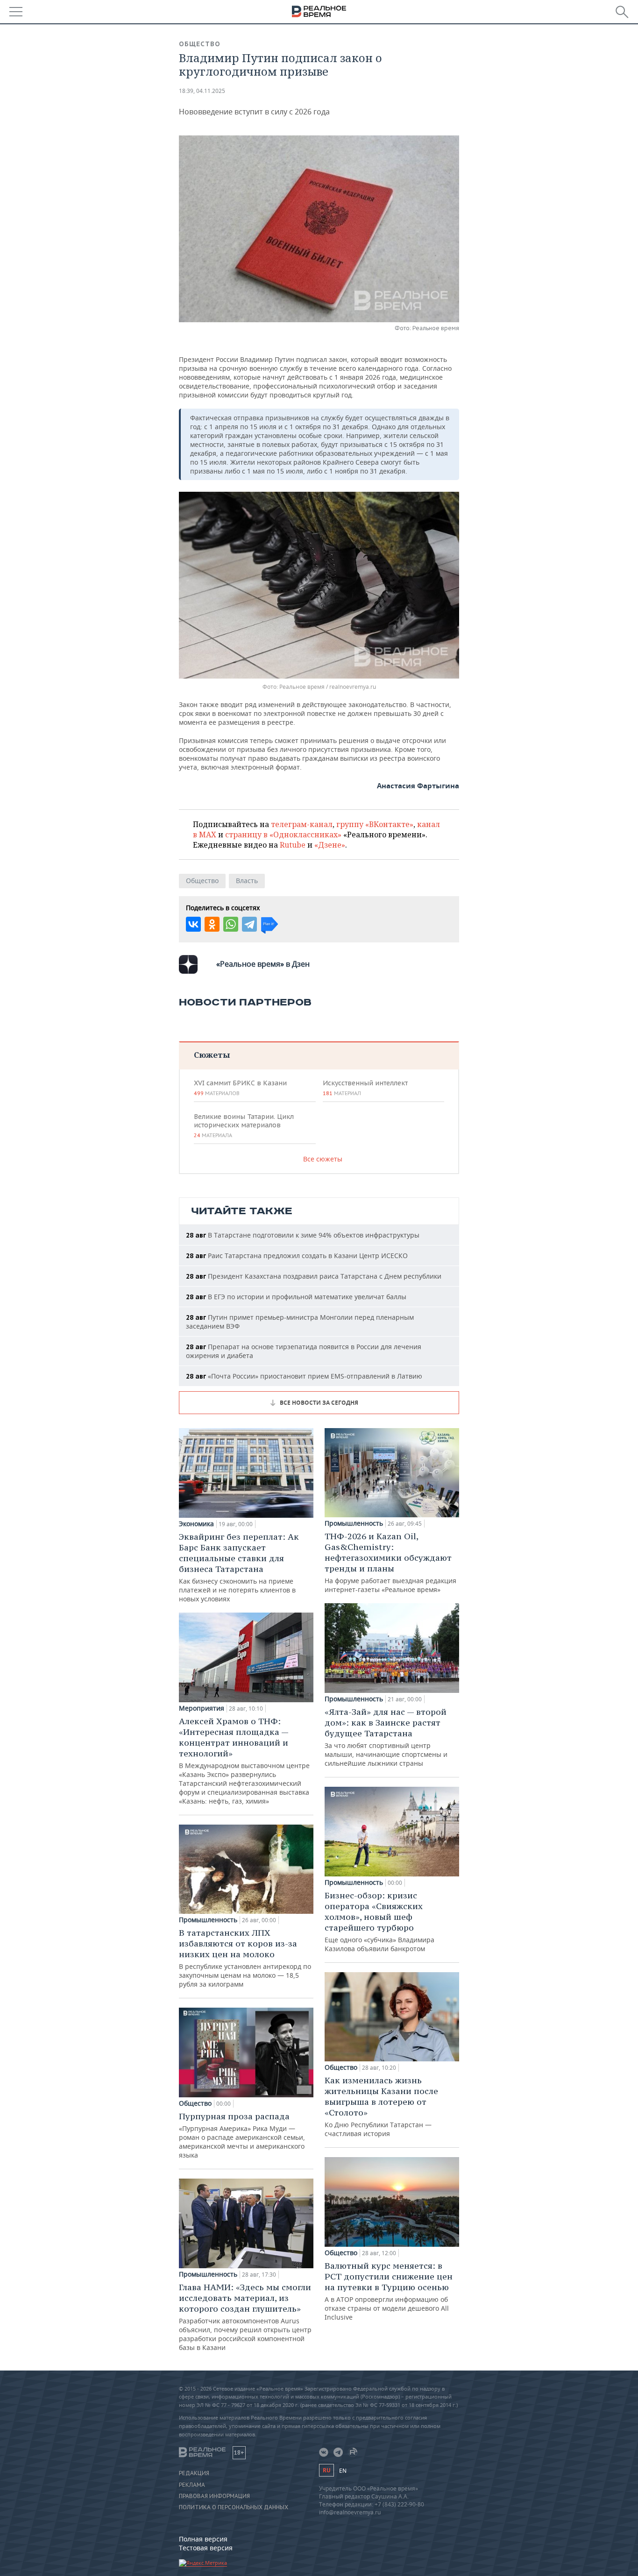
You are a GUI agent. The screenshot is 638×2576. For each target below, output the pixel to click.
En (343, 2471)
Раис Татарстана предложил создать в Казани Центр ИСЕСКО (297, 1256)
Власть (247, 881)
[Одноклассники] (212, 924)
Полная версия (203, 2539)
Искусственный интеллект (365, 1088)
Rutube (293, 845)
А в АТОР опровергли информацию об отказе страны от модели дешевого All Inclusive (389, 2291)
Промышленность (208, 1920)
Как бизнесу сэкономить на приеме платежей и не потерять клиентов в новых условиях (239, 1567)
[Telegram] (249, 924)
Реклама (192, 2485)
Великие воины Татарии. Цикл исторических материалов (244, 1125)
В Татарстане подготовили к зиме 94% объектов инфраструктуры (303, 1235)
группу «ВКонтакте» (375, 824)
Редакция (194, 2473)
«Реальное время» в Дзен (263, 964)
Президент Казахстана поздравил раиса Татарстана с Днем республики (314, 1276)
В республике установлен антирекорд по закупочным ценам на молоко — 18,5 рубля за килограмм (245, 1958)
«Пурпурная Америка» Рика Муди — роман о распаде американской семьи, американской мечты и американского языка (242, 2135)
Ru (326, 2470)
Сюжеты (212, 1055)
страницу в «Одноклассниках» (283, 835)
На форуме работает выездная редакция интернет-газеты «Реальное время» (390, 1562)
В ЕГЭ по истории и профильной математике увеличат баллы (296, 1297)
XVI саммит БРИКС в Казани (240, 1088)
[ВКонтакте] (193, 924)
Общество (200, 44)
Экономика (196, 1524)
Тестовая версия (206, 2548)
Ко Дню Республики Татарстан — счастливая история (381, 2106)
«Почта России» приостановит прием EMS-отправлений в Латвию (304, 1376)
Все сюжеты (323, 1159)
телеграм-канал (302, 824)
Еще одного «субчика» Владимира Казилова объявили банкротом (379, 1921)
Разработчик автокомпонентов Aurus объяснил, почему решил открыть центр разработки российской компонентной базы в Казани (245, 2317)
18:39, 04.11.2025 (202, 91)
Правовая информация (214, 2496)
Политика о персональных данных (234, 2507)
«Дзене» (330, 845)
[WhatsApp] (231, 924)
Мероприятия (202, 1708)
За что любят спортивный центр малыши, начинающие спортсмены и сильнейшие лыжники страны (386, 1737)
